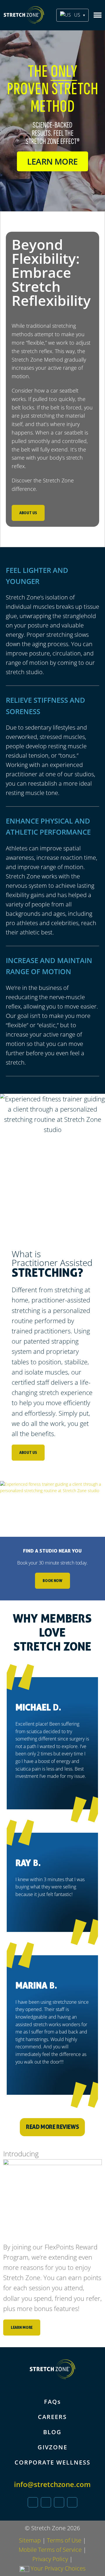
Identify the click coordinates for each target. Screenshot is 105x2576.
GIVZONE (52, 2447)
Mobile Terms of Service (50, 2550)
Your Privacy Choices (57, 2568)
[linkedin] (33, 2502)
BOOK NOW (52, 1580)
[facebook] (46, 2502)
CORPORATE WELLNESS (52, 2462)
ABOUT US (28, 513)
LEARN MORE (22, 2327)
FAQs (52, 2402)
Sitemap (30, 2540)
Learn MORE (52, 161)
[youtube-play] (72, 2502)
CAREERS (52, 2417)
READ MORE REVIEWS (52, 2127)
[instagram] (59, 2502)
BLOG (52, 2432)
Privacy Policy (50, 2559)
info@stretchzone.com (52, 2484)
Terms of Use (64, 2540)
